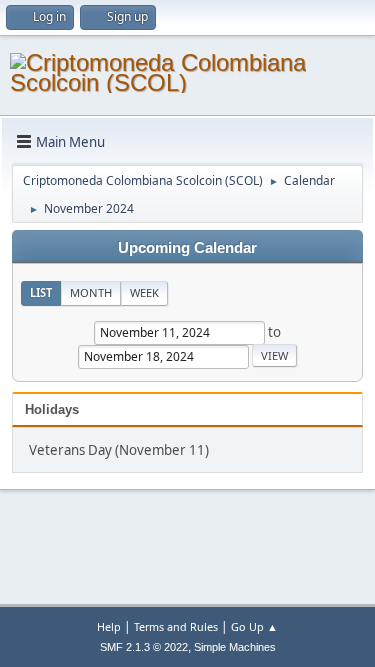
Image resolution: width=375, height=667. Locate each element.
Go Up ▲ (254, 626)
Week (144, 292)
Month (91, 292)
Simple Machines (235, 647)
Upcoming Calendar (187, 248)
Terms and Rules (176, 626)
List (41, 292)
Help (109, 626)
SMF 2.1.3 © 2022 (144, 647)
